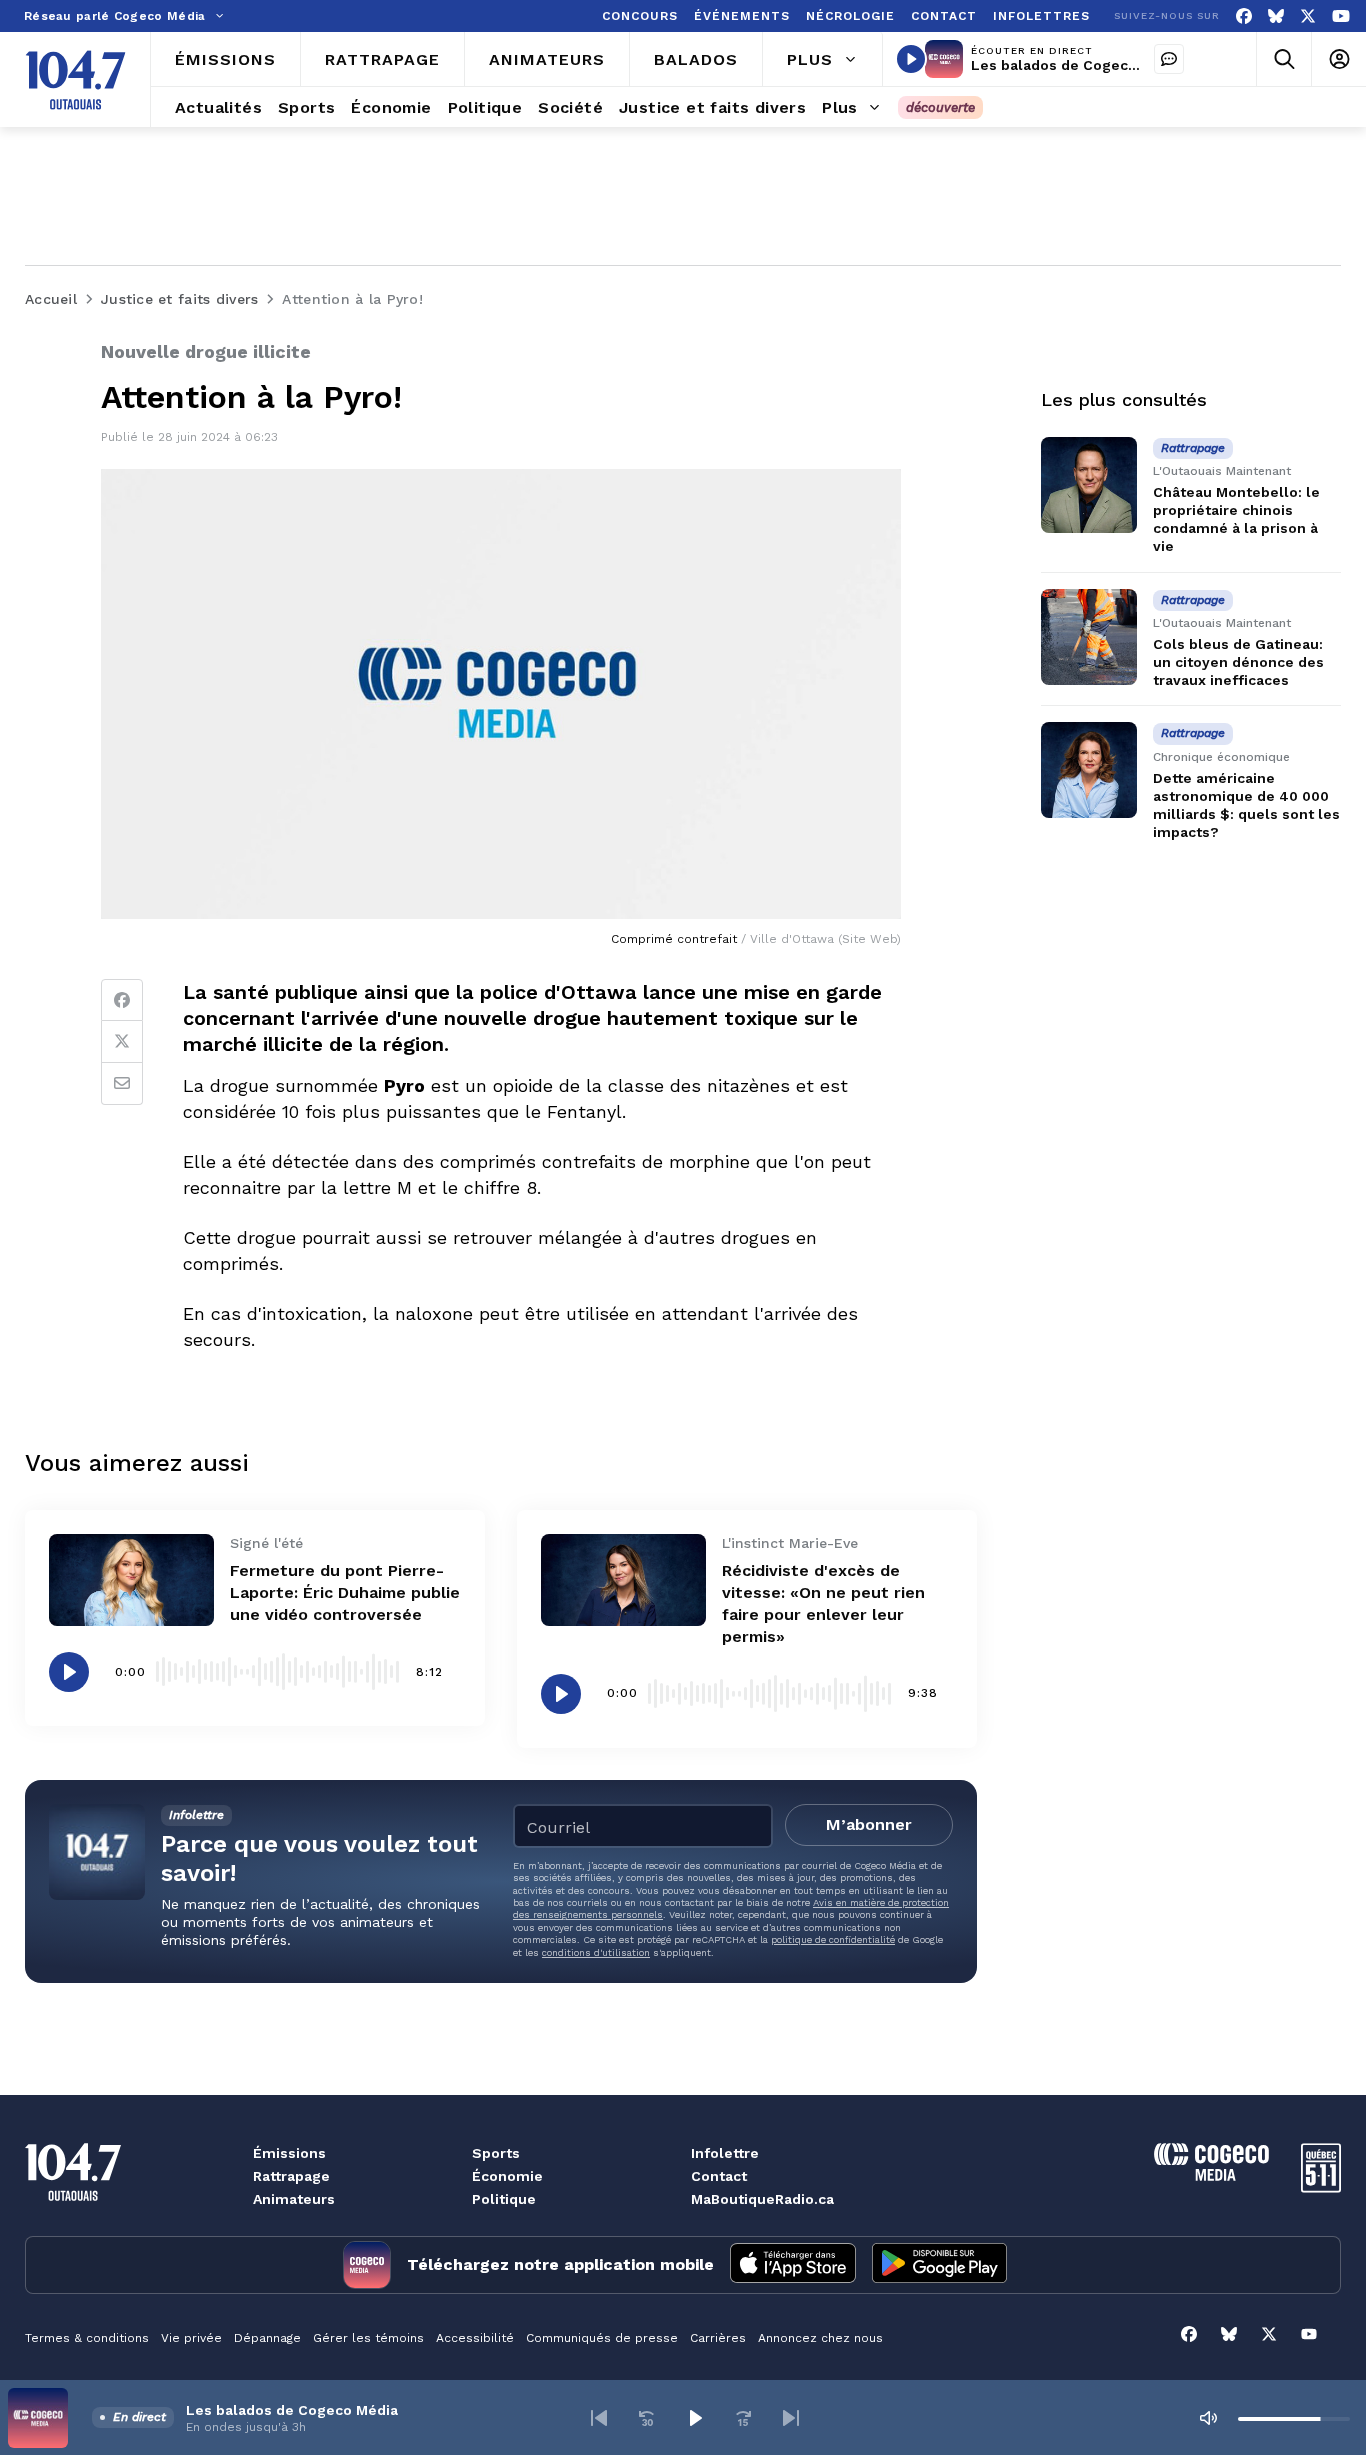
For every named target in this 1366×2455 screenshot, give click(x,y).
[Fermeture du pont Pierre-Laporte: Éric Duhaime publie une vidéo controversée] (131, 1580)
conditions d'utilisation (596, 1952)
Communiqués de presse (602, 2338)
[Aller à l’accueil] (75, 80)
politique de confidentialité (833, 1939)
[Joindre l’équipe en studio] (1169, 59)
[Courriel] (122, 1084)
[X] (1308, 16)
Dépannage (267, 2338)
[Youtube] (1341, 16)
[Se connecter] (1338, 59)
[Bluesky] (1276, 16)
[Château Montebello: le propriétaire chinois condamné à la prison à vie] (1089, 485)
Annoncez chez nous (820, 2338)
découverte (940, 107)
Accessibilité (475, 2338)
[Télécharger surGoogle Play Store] (939, 2265)
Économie (507, 2176)
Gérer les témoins (368, 2338)
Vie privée (191, 2338)
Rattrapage (291, 2176)
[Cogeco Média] (1211, 2175)
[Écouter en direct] (911, 59)
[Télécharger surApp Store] (793, 2265)
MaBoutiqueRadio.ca (762, 2199)
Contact (719, 2176)
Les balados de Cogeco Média (1077, 65)
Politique (504, 2199)
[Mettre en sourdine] (1208, 2418)
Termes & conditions (87, 2338)
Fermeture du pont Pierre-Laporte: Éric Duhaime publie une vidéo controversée (345, 1592)
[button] (599, 2418)
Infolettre (725, 2153)
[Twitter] (122, 1042)
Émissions (289, 2153)
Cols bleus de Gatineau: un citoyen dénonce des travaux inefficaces (1238, 662)
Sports (496, 2153)
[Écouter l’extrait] (69, 1672)
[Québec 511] (1321, 2187)
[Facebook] (1244, 16)
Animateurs (294, 2199)
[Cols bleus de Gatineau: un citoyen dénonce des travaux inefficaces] (1089, 637)
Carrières (718, 2338)
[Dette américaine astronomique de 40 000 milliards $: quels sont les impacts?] (1089, 770)
